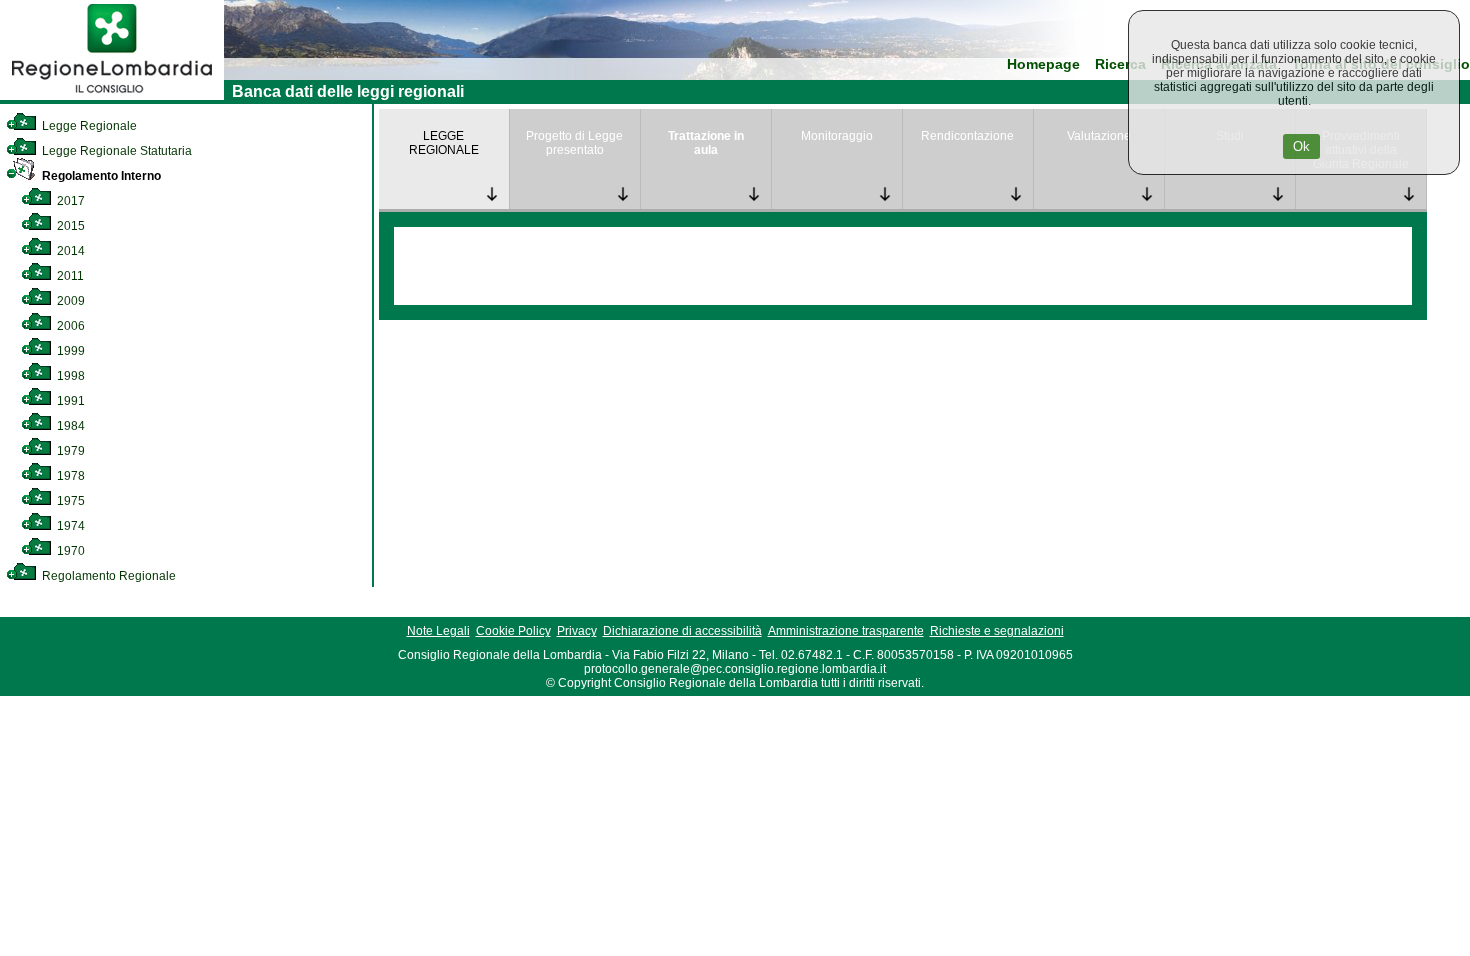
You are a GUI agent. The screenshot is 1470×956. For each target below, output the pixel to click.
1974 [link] (69, 526)
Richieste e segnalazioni (997, 631)
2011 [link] (69, 276)
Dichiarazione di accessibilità (682, 631)
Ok (1301, 146)
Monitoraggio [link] (837, 136)
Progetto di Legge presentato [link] (574, 143)
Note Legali (438, 631)
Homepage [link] (1043, 64)
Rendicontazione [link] (967, 136)
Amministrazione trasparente (846, 631)
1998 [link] (69, 376)
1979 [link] (69, 451)
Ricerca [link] (1120, 64)
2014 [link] (69, 251)
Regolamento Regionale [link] (107, 576)
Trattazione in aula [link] (706, 143)
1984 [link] (69, 426)
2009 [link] (69, 301)
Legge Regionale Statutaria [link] (115, 151)
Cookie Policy (513, 631)
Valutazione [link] (1099, 136)
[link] (112, 96)
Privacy (577, 631)
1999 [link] (69, 351)
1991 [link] (69, 401)
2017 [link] (69, 201)
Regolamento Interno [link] (100, 176)
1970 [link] (69, 551)
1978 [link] (69, 476)
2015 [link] (69, 226)
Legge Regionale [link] (88, 126)
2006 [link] (69, 326)
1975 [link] (69, 501)
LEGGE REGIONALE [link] (444, 143)
